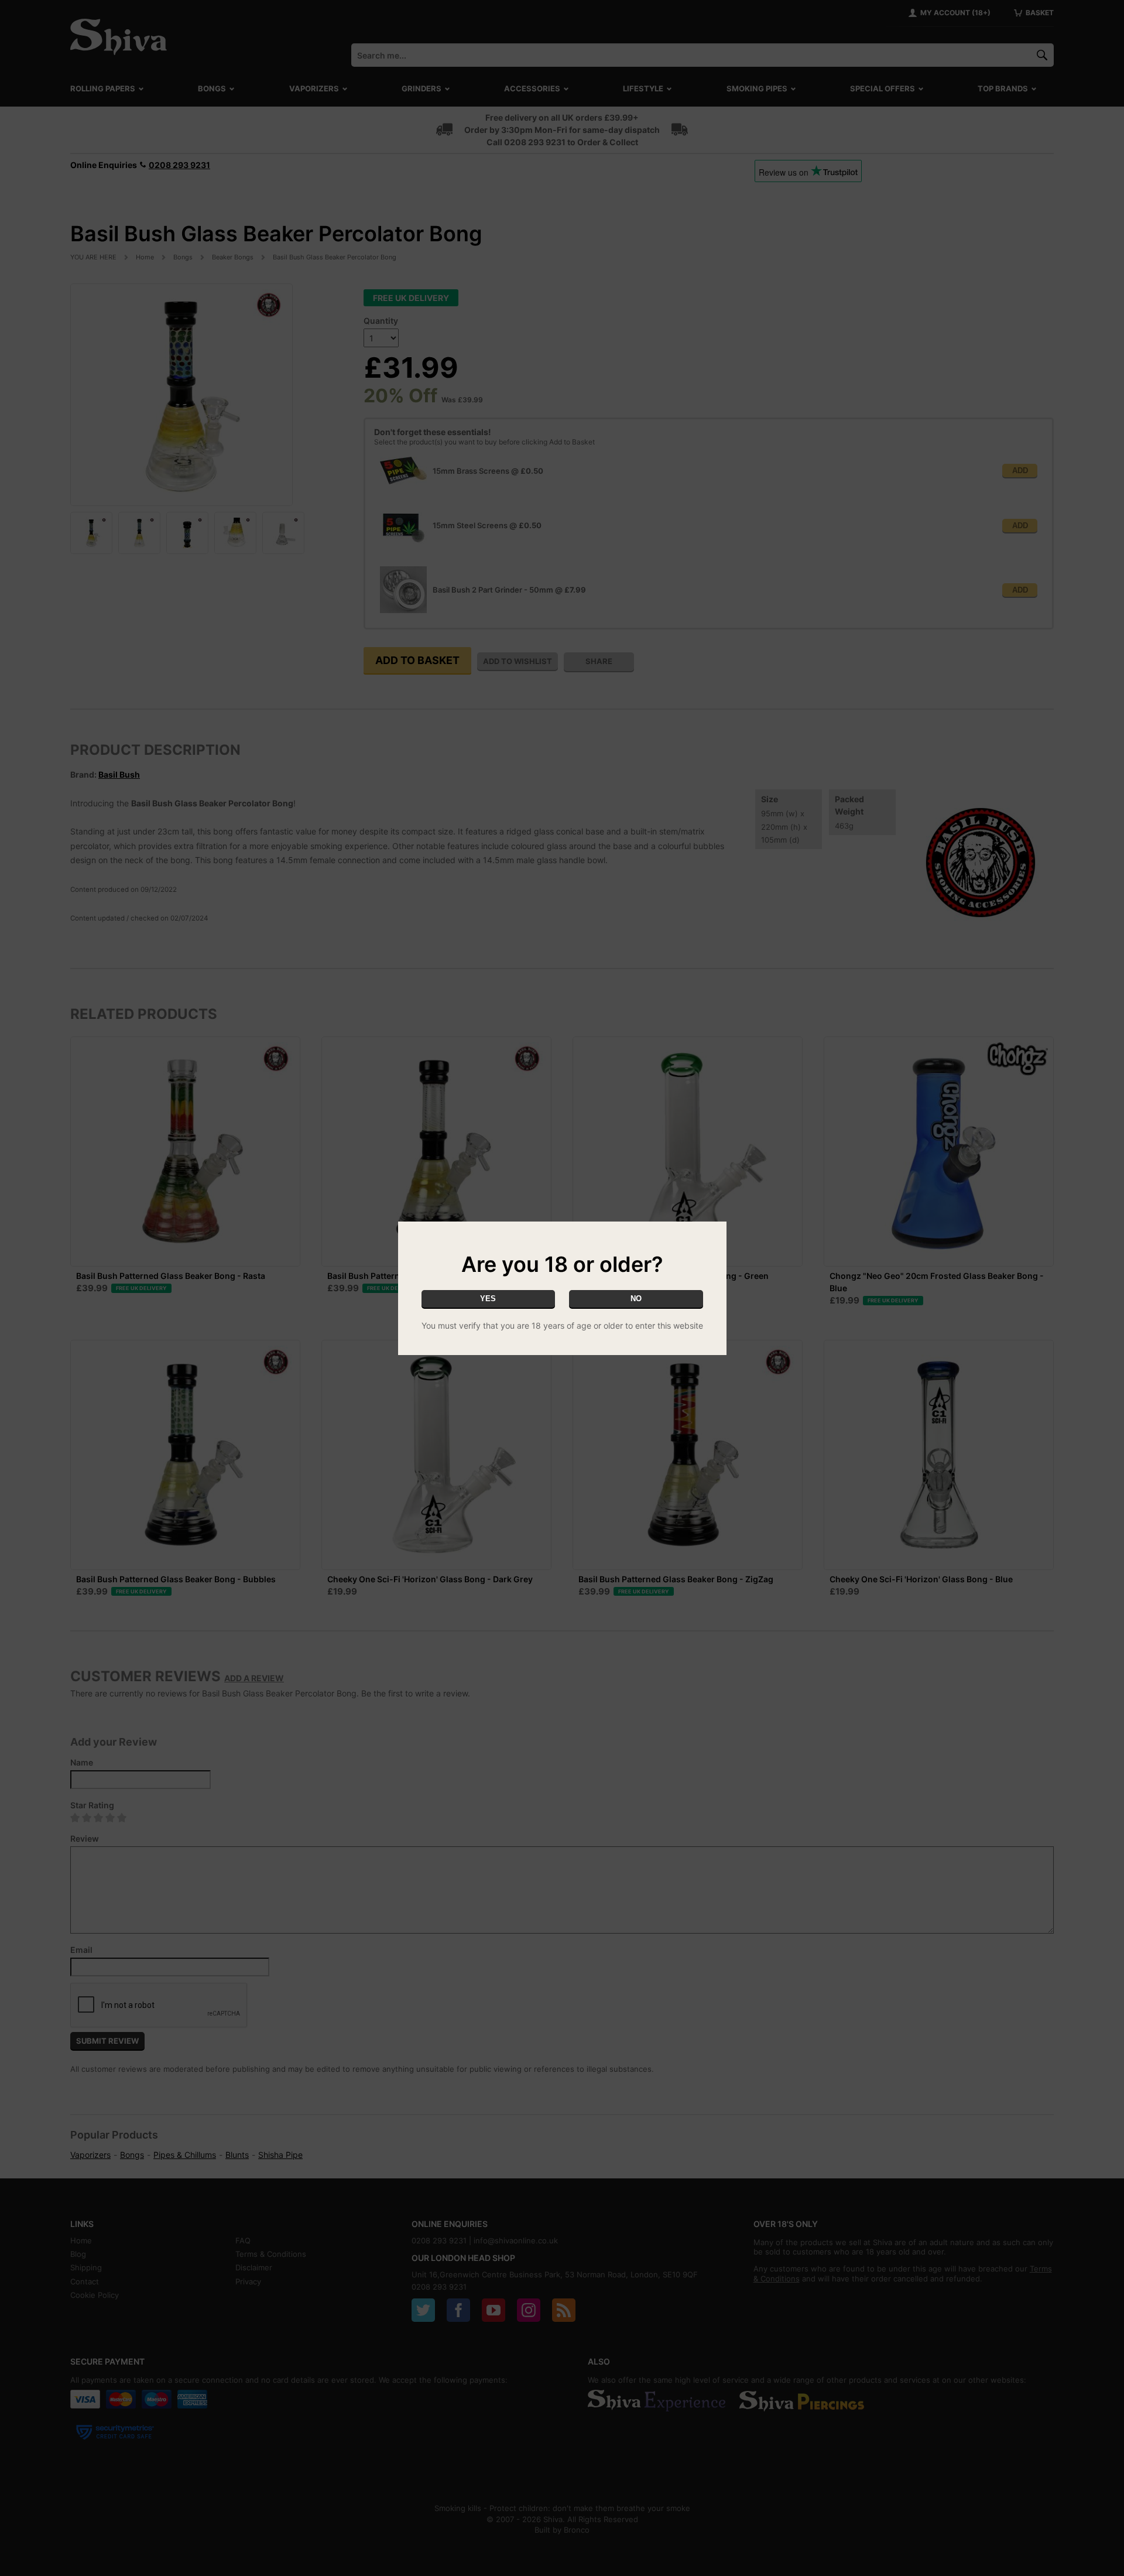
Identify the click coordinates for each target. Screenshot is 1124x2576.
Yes (488, 1299)
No (636, 1299)
